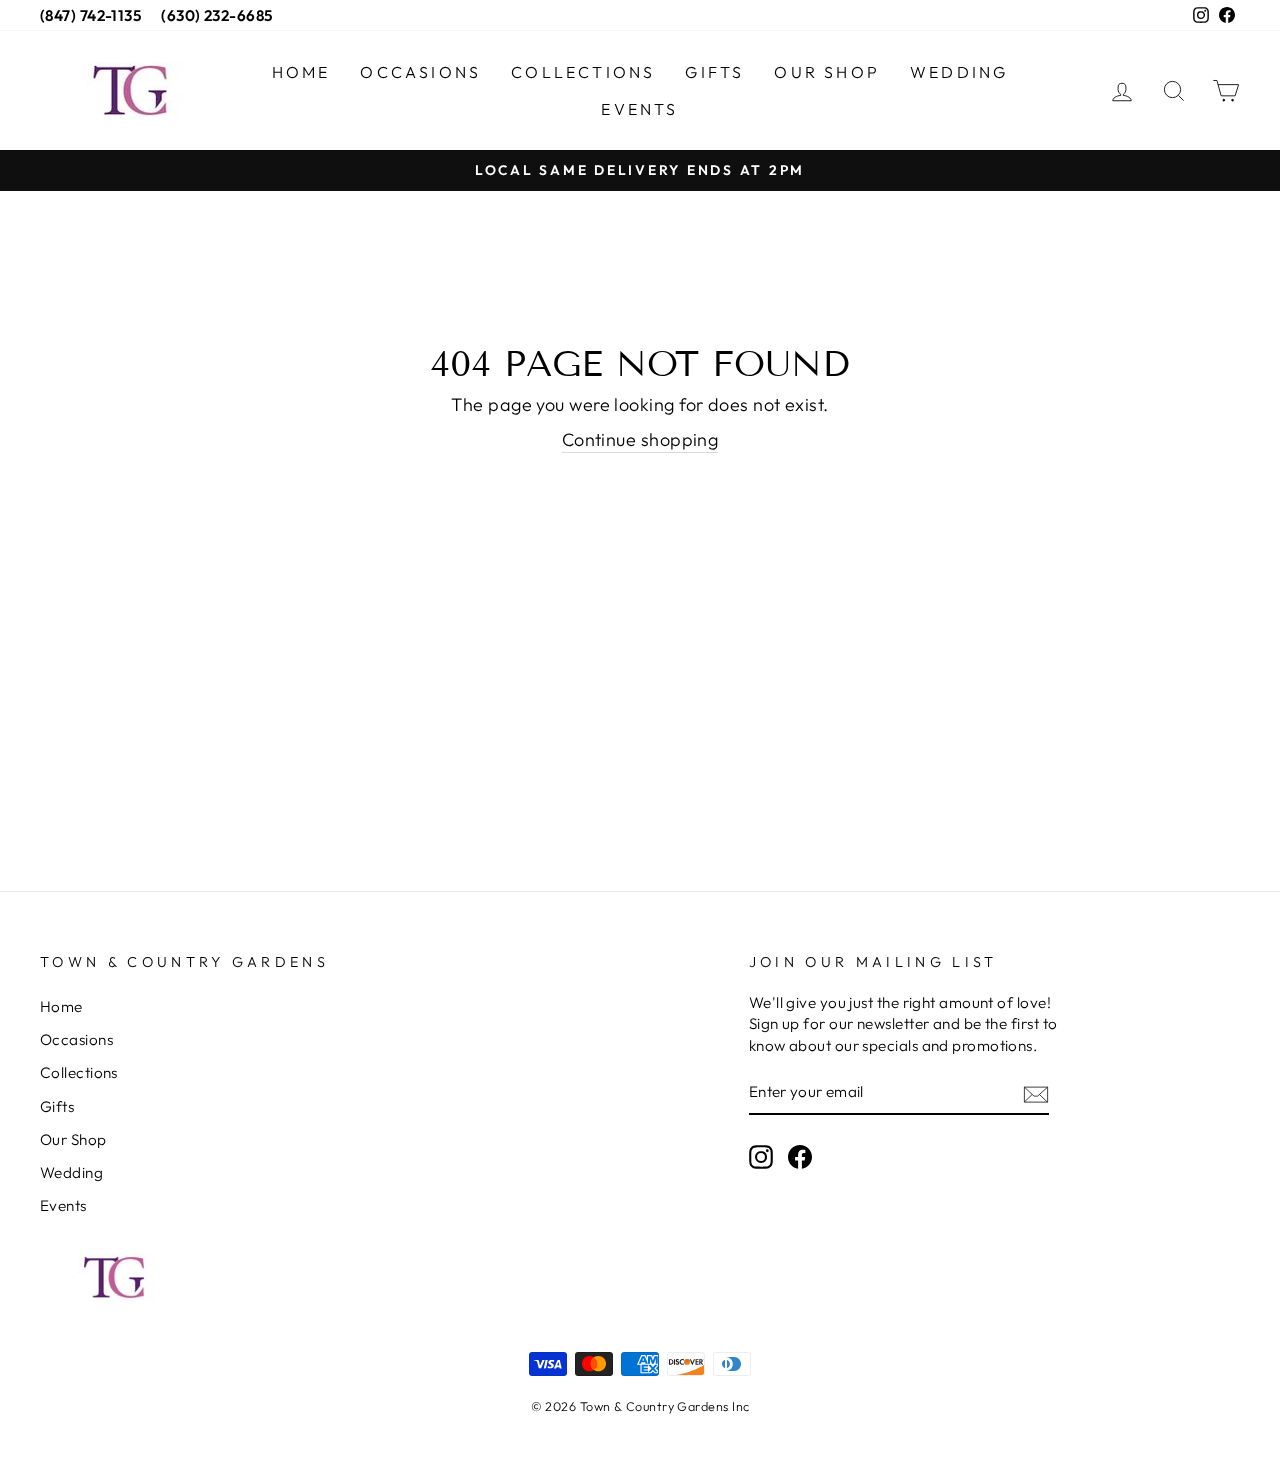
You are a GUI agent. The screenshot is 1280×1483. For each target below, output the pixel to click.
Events (639, 109)
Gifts (714, 72)
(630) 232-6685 (216, 15)
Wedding (959, 72)
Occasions (420, 72)
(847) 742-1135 (90, 15)
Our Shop (827, 72)
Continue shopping (640, 439)
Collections (583, 72)
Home (301, 72)
